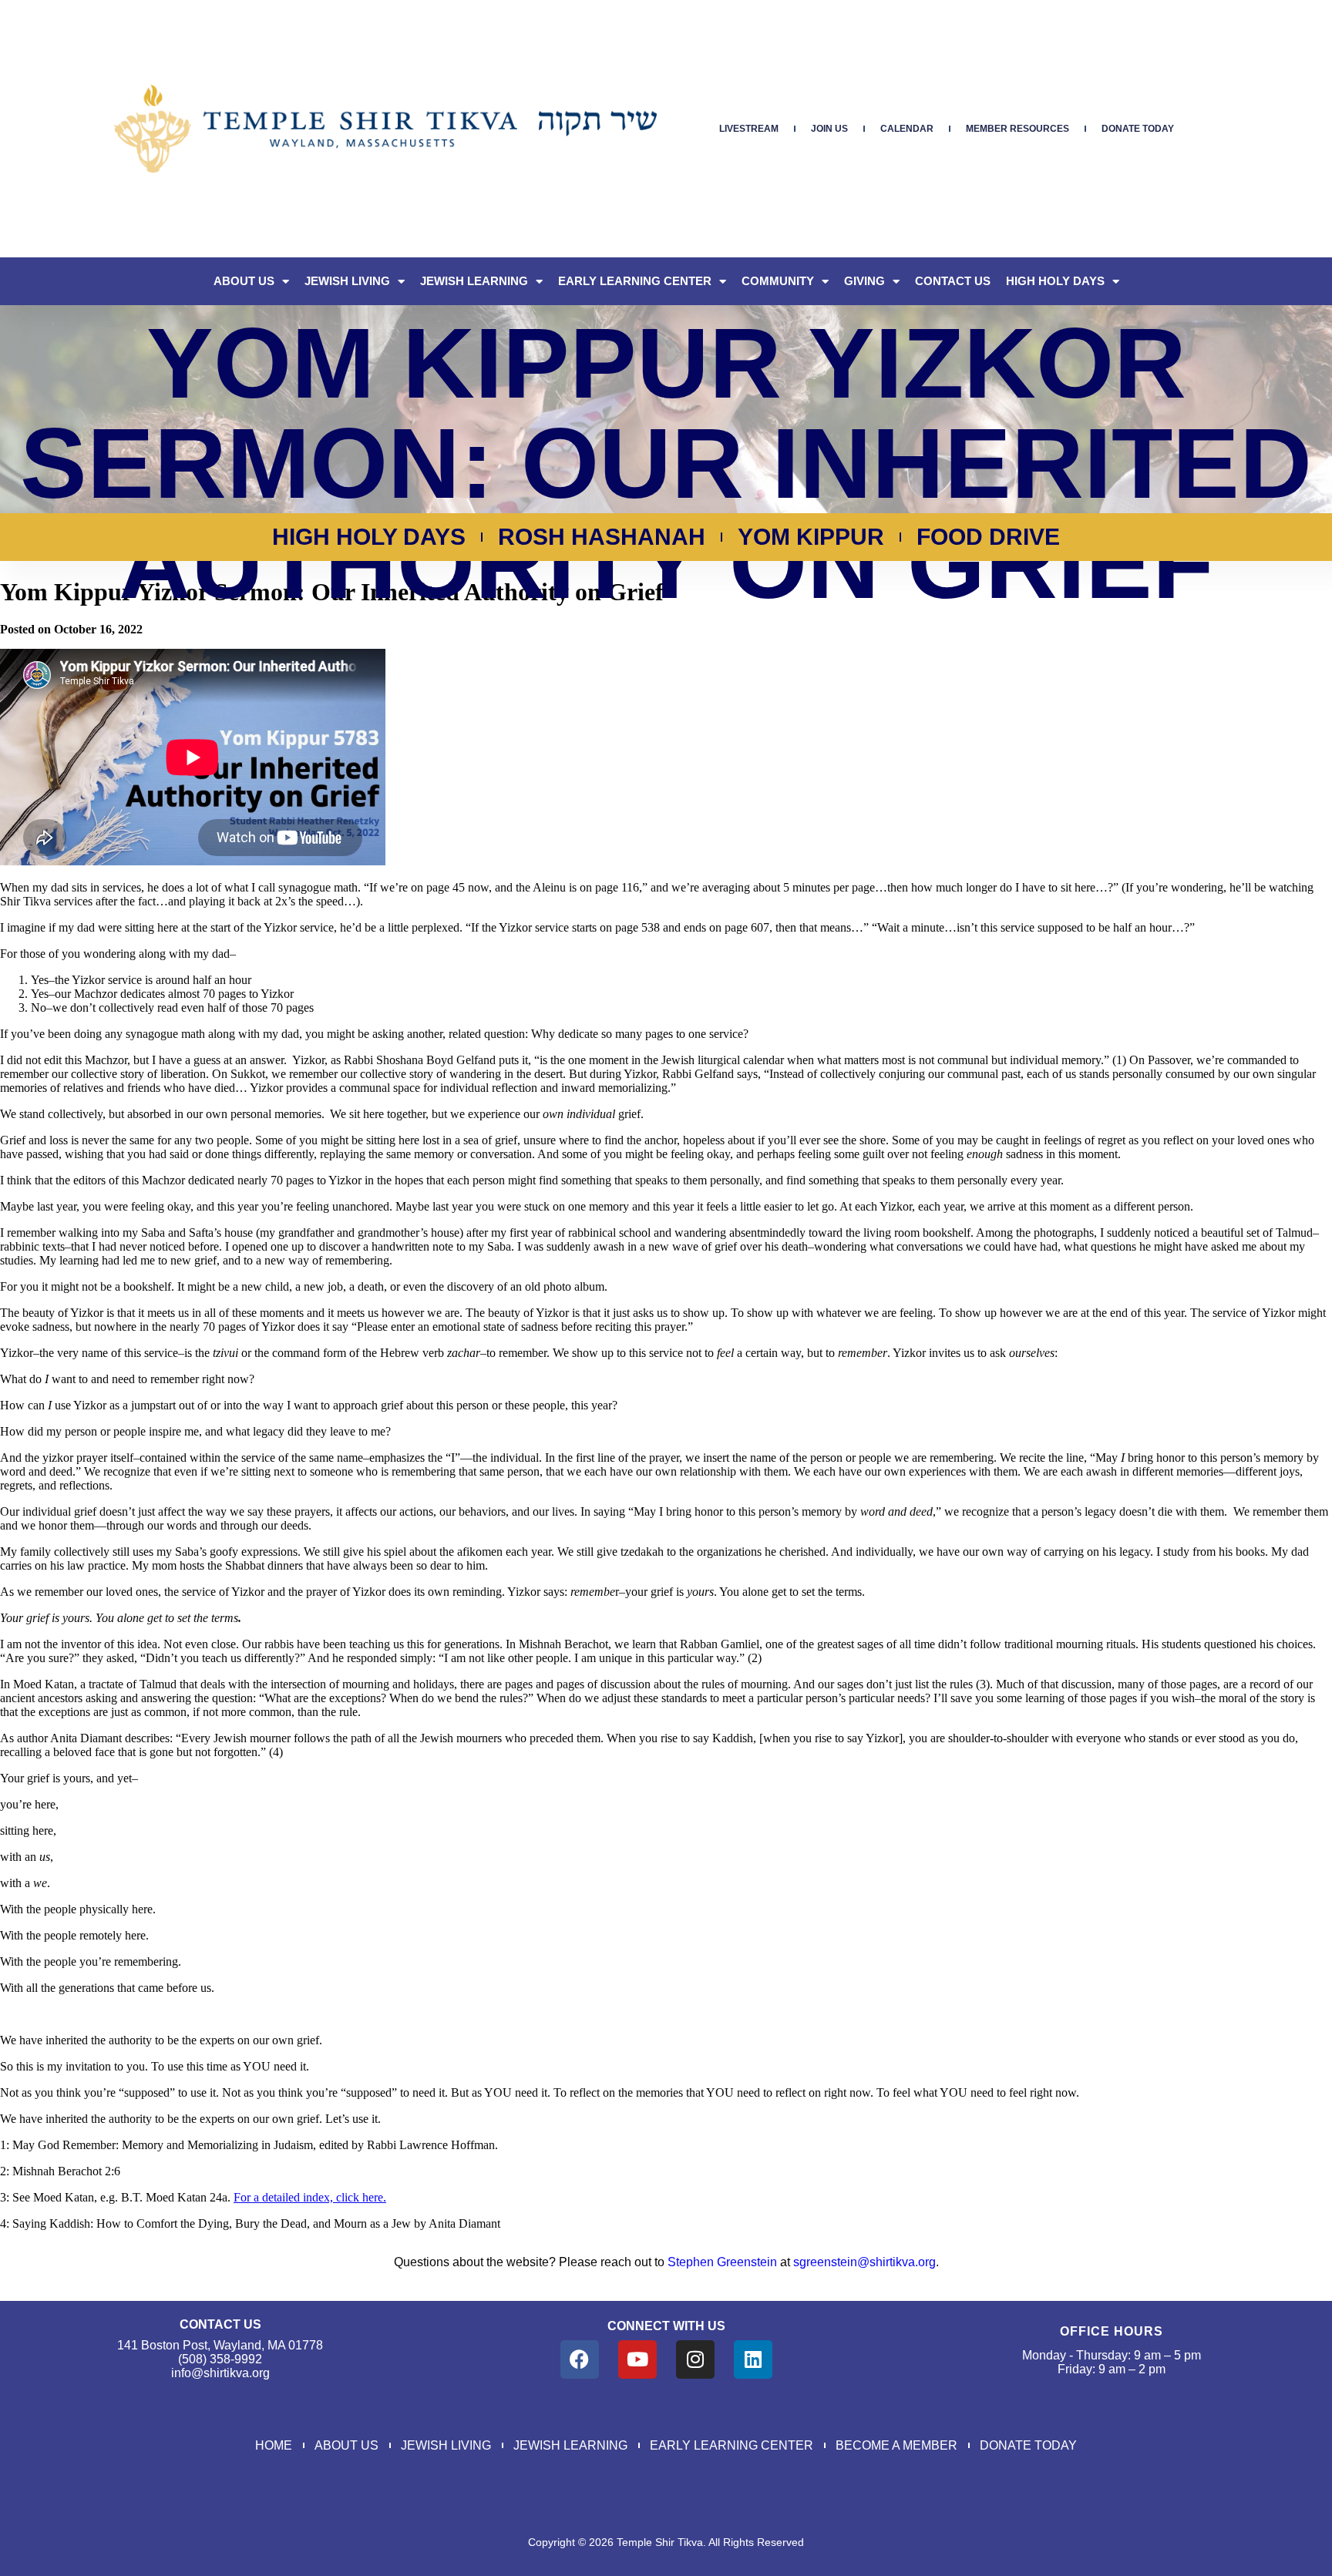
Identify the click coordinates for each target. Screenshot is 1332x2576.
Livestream (749, 129)
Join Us (829, 129)
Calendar (907, 129)
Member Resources (1017, 129)
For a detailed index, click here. (310, 2197)
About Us (244, 281)
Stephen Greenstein (722, 2262)
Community (778, 281)
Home (274, 2445)
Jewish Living (347, 281)
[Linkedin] (753, 2359)
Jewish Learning (474, 281)
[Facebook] (580, 2359)
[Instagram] (695, 2359)
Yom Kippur (811, 537)
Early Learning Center (635, 281)
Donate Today (1138, 129)
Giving (864, 281)
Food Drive (988, 537)
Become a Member (896, 2445)
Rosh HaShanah (602, 537)
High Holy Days (1055, 281)
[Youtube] (637, 2359)
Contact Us (953, 281)
